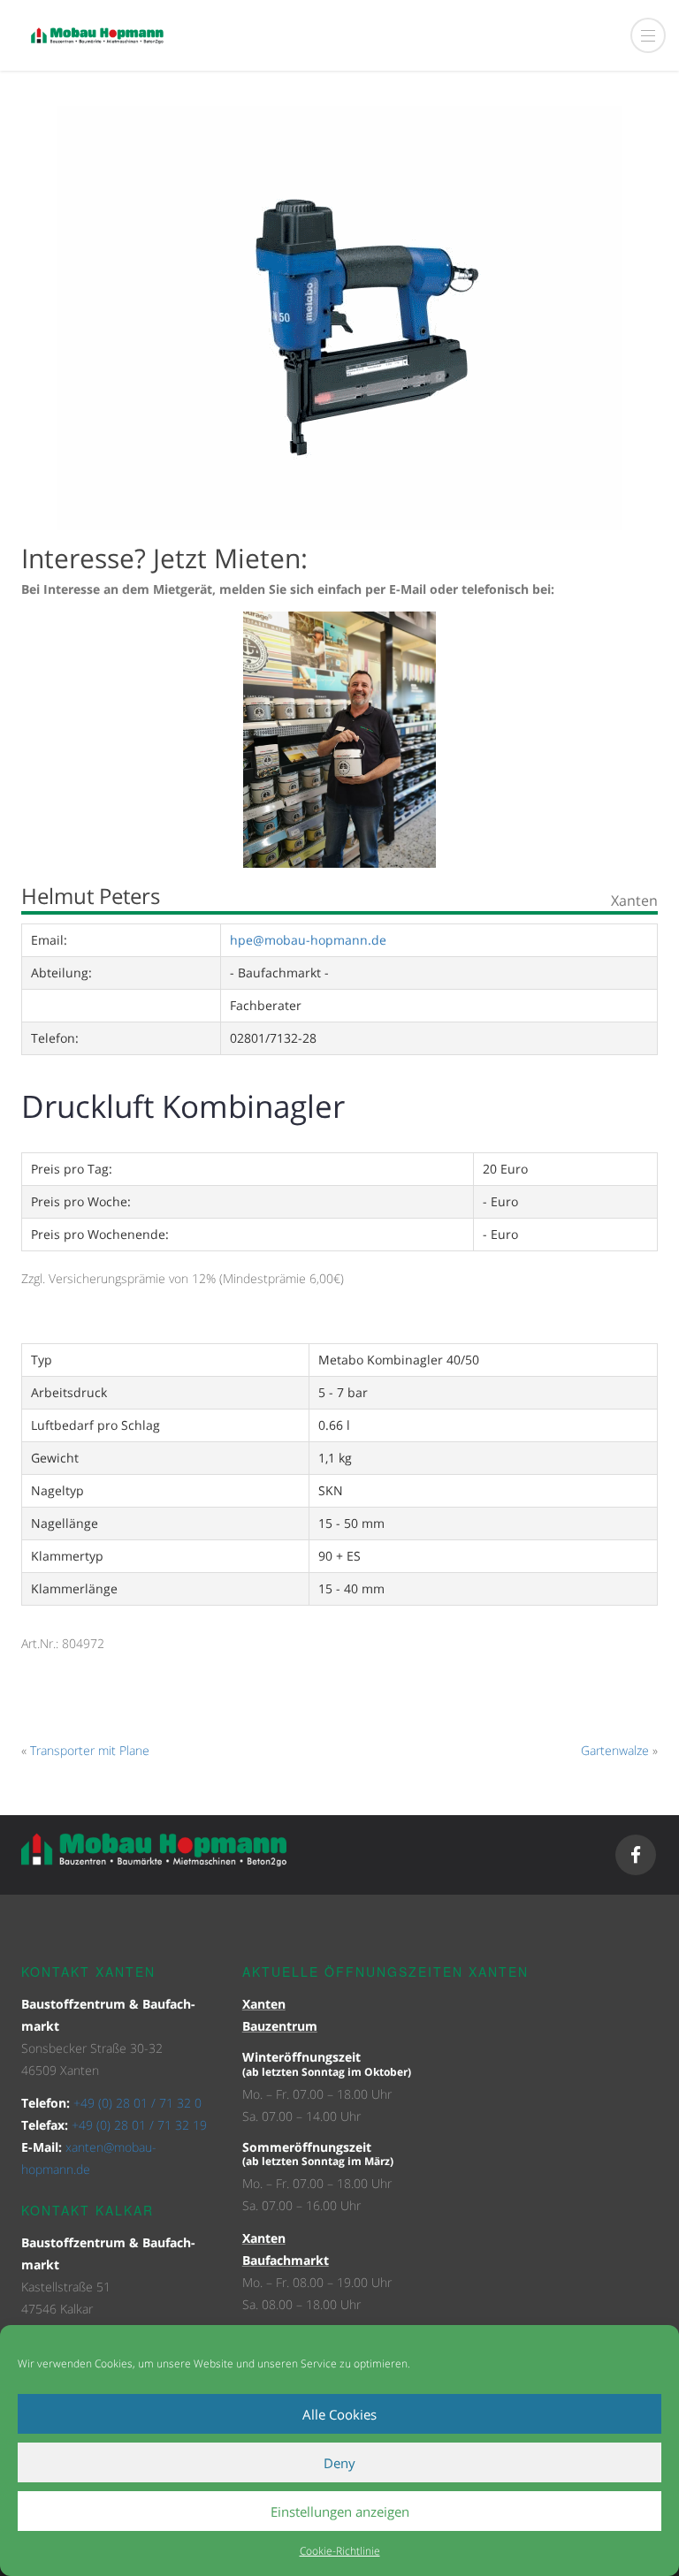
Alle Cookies (339, 2414)
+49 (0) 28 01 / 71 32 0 (137, 2103)
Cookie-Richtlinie (340, 2551)
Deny (339, 2463)
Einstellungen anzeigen (340, 2511)
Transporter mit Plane (90, 1750)
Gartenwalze (615, 1750)
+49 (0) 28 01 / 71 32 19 (139, 2125)
